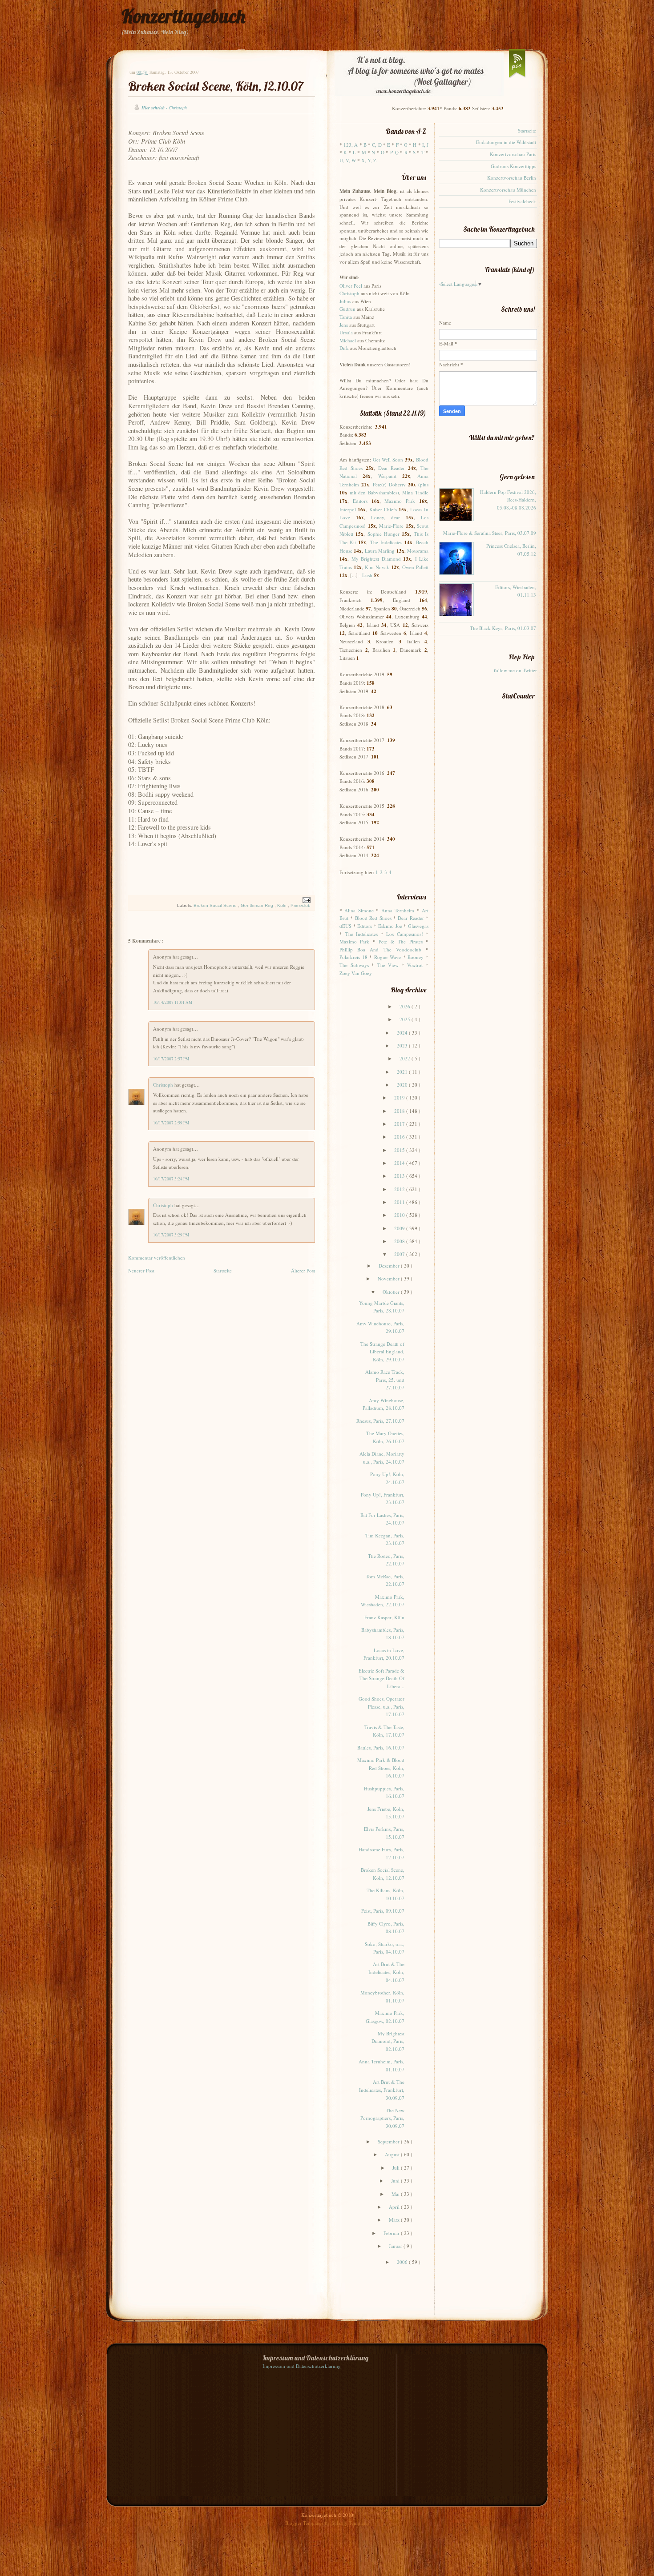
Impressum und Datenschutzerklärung (302, 2366)
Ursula (346, 332)
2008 (400, 1241)
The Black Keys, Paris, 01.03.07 (503, 628)
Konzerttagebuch (183, 16)
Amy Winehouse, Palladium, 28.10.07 (384, 1404)
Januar (396, 2246)
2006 (403, 2262)
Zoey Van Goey (356, 973)
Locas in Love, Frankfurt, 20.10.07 (384, 1654)
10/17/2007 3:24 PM (171, 1179)
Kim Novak (377, 567)
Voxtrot (415, 965)
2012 (400, 1189)
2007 (400, 1254)
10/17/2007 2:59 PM (171, 1123)
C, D (377, 145)
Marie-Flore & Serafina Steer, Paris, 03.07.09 (490, 533)
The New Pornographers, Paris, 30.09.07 (382, 2118)
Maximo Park (400, 501)
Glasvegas (418, 926)
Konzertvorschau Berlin (512, 178)
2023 (403, 1045)
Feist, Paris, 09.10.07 (383, 1911)
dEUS (345, 926)
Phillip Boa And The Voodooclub (380, 949)
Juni (396, 2181)
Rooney (416, 957)
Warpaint (387, 476)
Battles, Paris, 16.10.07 (381, 1747)
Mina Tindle (415, 492)
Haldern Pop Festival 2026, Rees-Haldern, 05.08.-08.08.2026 (508, 500)
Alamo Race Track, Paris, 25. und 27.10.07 (385, 1380)
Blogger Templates (305, 2523)
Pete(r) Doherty (389, 484)
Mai (396, 2194)
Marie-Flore (391, 526)
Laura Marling (380, 551)
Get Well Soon (388, 459)
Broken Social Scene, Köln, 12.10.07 (216, 86)
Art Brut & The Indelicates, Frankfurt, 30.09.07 (382, 2090)
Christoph (164, 1085)
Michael (348, 340)
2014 (400, 1163)
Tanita (346, 317)
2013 (400, 1176)
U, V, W (348, 160)
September (389, 2141)
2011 (400, 1202)
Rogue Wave (388, 957)
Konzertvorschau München (508, 190)
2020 (403, 1085)
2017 (400, 1124)
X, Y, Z (369, 160)
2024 (403, 1033)
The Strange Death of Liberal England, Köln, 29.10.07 (382, 1352)
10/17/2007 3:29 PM (171, 1235)
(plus (423, 484)
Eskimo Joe (390, 926)
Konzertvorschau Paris (513, 154)
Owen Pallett (415, 567)
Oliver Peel (351, 286)
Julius (345, 301)
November (389, 1278)
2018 (400, 1111)
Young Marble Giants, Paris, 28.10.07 (382, 1307)
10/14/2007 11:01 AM (173, 1002)
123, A (351, 145)
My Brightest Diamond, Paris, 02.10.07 (388, 2041)
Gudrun (347, 309)
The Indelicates (386, 542)
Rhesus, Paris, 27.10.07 (380, 1421)
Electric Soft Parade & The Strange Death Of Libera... (381, 1678)
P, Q (394, 152)
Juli (397, 2168)
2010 (400, 1215)
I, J (425, 145)
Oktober (392, 1292)
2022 (406, 1058)
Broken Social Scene (216, 905)
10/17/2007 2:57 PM (171, 1059)
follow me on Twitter (515, 670)
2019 (400, 1097)
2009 (400, 1228)
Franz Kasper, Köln (384, 1617)
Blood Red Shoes (373, 918)
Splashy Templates (350, 2523)
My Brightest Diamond (376, 559)
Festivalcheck (522, 201)
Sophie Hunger (384, 534)
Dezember (390, 1266)
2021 (403, 1072)
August (393, 2154)
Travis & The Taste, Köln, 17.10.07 (384, 1731)
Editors (360, 501)
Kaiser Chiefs (383, 509)
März (395, 2220)
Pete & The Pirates (400, 941)
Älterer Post (303, 1270)
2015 (400, 1150)
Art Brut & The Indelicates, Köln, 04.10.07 (386, 1972)
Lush (367, 575)
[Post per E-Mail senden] (305, 900)
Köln (283, 905)
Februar (392, 2233)
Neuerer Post (141, 1270)
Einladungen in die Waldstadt (506, 142)
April (395, 2207)
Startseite (223, 1270)
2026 (406, 1006)
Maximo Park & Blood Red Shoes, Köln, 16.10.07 (381, 1768)
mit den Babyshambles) (374, 492)
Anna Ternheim (398, 910)
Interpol (348, 509)
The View (388, 965)
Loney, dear (386, 517)
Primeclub (301, 905)
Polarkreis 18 (353, 957)
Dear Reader (392, 468)
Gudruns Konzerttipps (513, 166)
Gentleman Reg (258, 905)
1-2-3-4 (384, 872)
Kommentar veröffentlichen (157, 1258)
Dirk (344, 348)
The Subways (354, 965)
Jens (344, 325)
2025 (406, 1019)
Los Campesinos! (405, 934)
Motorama (418, 551)
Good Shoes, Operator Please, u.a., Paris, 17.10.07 (381, 1706)
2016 (400, 1137)
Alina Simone (359, 910)
